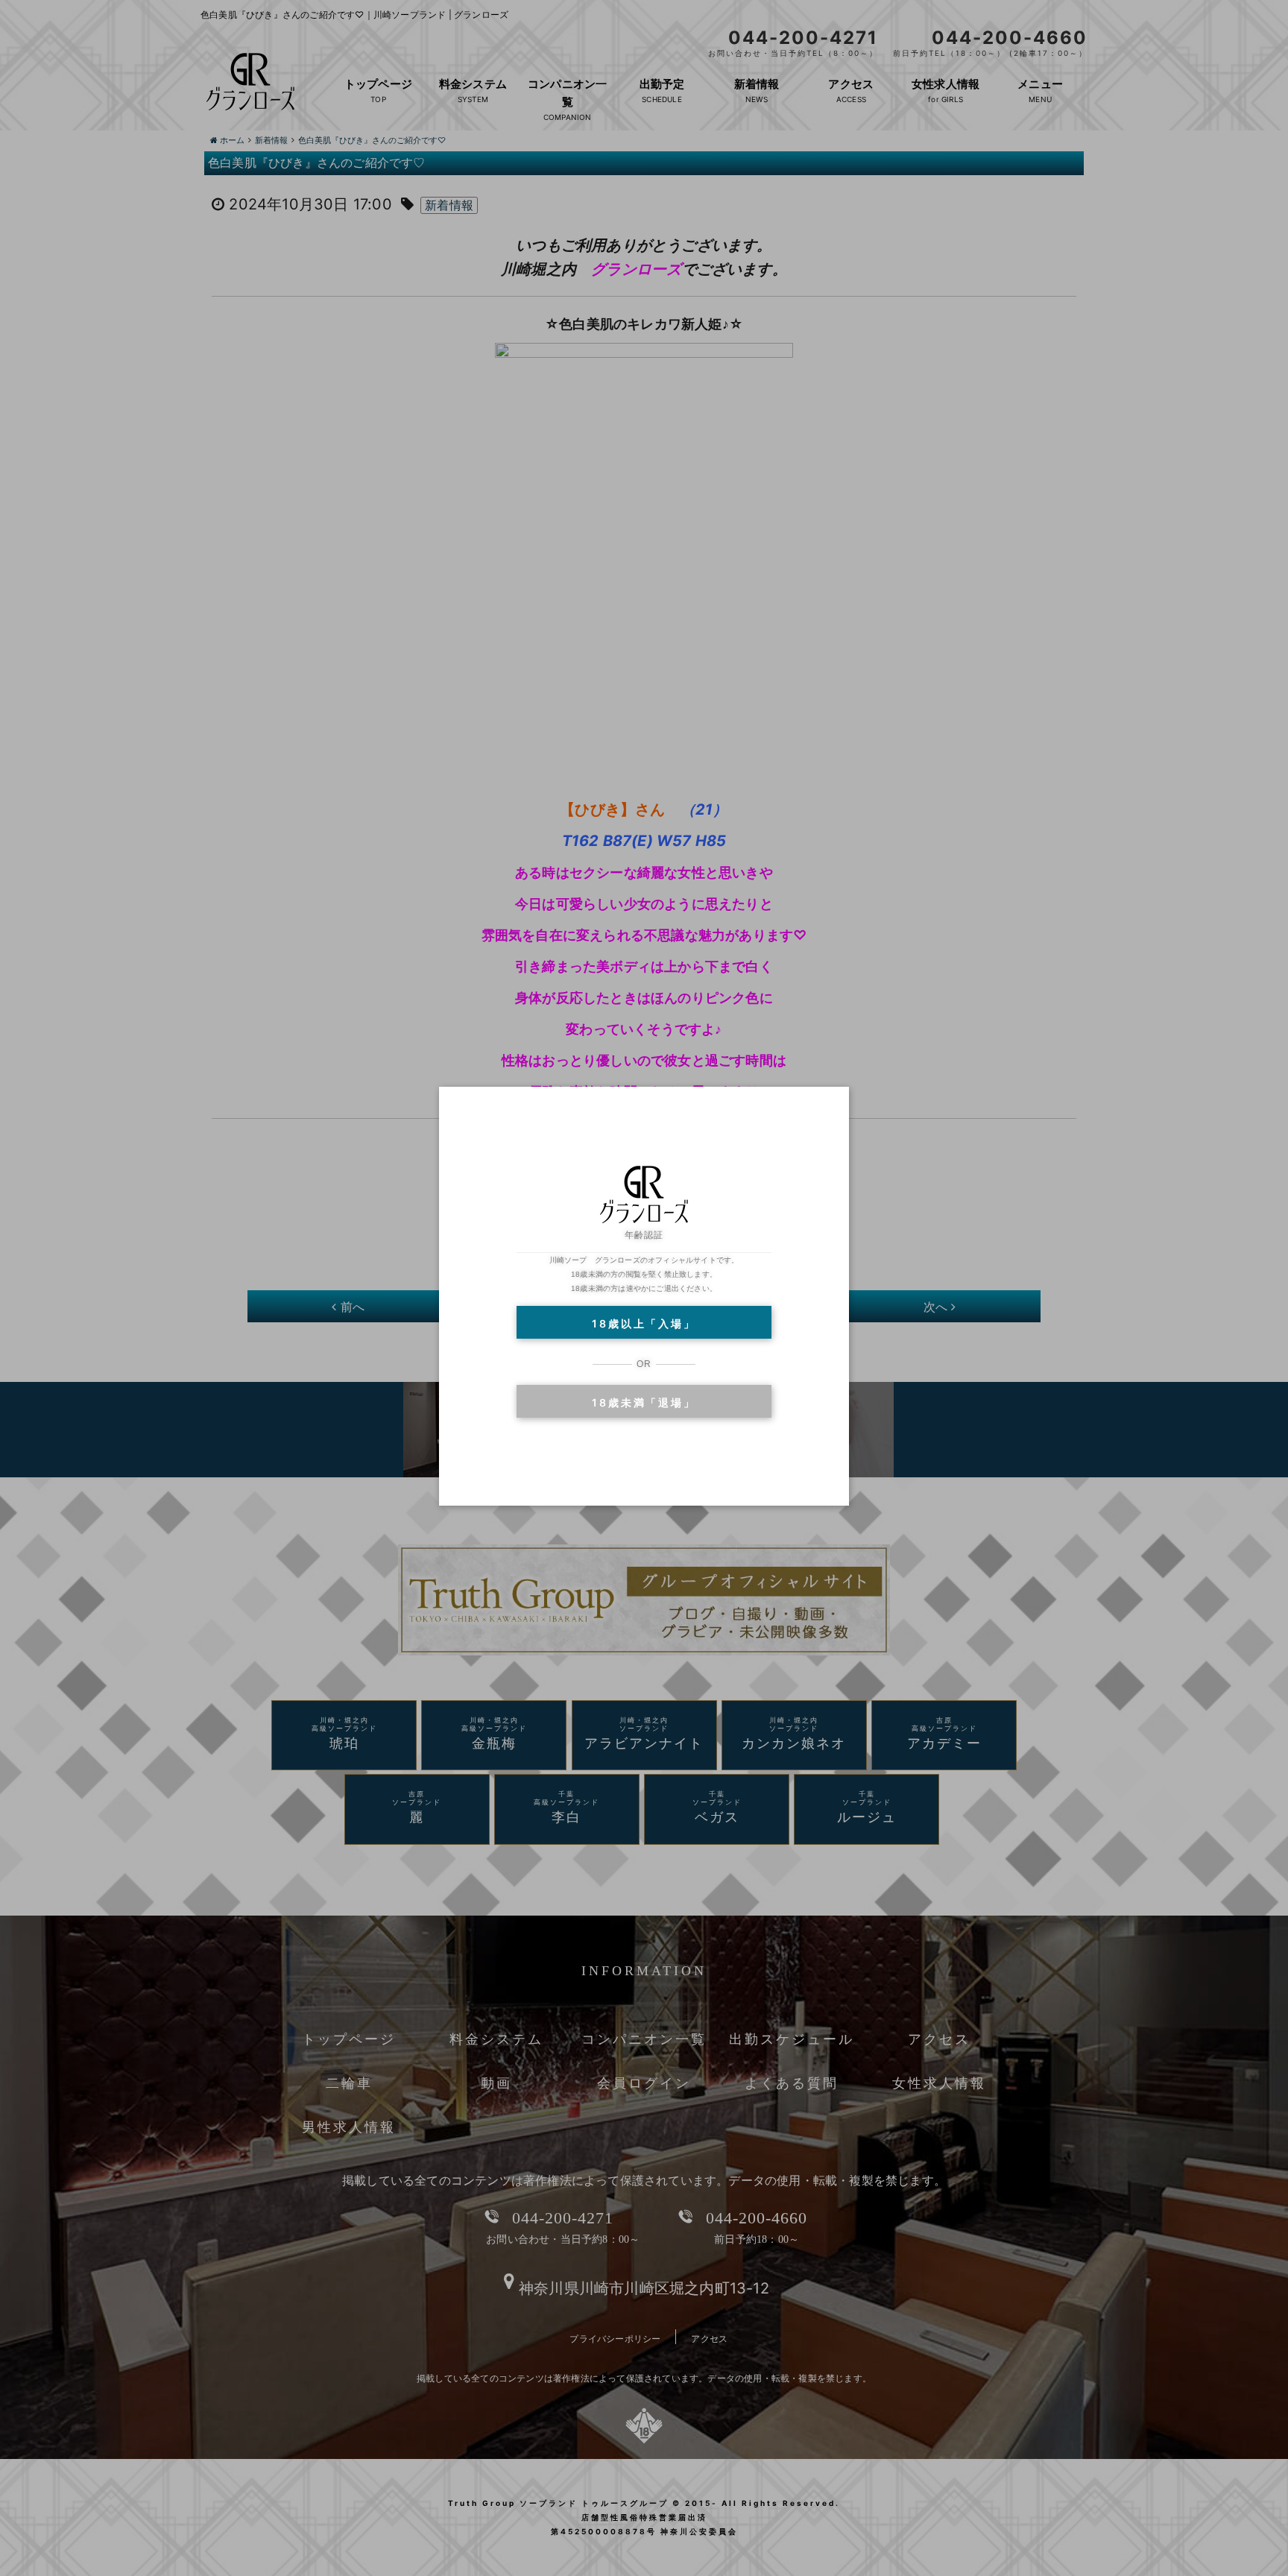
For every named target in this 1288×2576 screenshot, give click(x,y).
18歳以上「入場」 (644, 1323)
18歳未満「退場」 (644, 1402)
